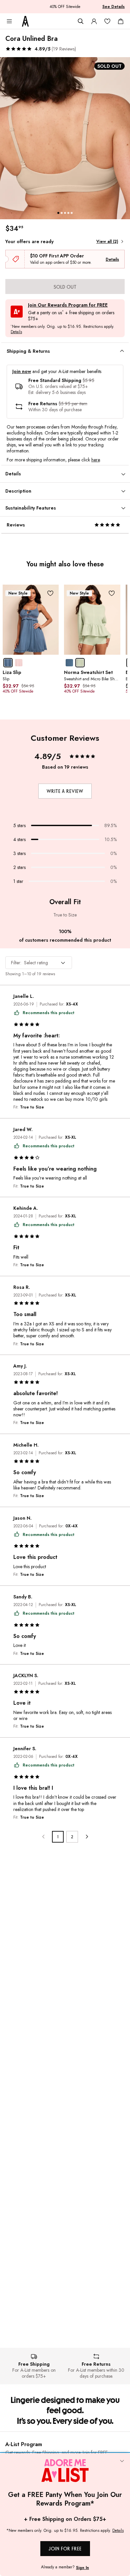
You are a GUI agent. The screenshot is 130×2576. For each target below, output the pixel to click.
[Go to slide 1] (58, 213)
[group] (65, 138)
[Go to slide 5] (72, 213)
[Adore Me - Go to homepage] (25, 21)
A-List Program (24, 2444)
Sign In (82, 2568)
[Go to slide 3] (65, 213)
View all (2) (107, 241)
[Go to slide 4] (68, 213)
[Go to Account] (94, 21)
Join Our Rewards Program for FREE (68, 305)
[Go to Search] (81, 21)
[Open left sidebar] (9, 21)
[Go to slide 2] (62, 213)
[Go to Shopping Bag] (121, 21)
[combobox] (39, 963)
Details (112, 259)
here (95, 460)
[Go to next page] (86, 1837)
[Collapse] (122, 2461)
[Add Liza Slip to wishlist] (50, 593)
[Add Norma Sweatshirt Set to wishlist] (112, 593)
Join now (22, 372)
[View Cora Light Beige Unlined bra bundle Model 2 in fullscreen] (65, 138)
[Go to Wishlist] (107, 21)
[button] (41, 49)
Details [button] (16, 332)
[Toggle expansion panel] (122, 351)
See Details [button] (113, 7)
